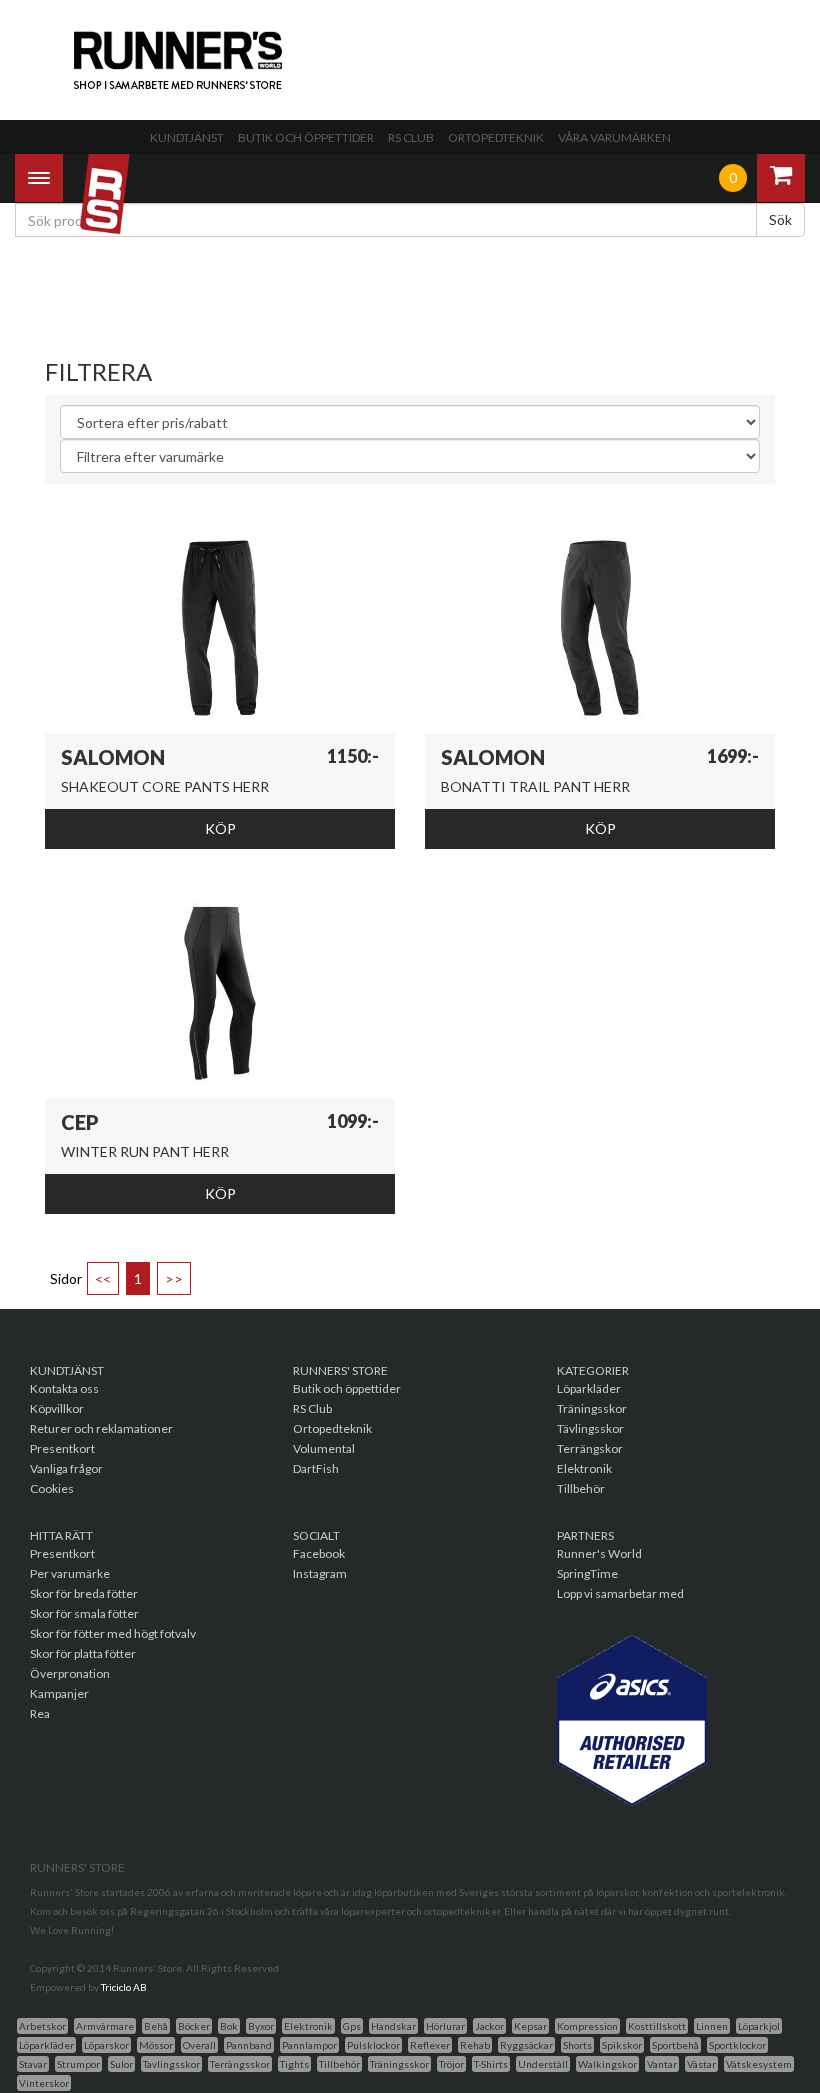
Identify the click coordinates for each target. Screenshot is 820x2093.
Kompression (587, 2026)
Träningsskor (592, 1408)
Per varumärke (70, 1573)
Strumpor (78, 2064)
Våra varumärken (614, 137)
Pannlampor (309, 2045)
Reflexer (430, 2045)
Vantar (662, 2064)
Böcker (194, 2026)
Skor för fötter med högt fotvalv (113, 1633)
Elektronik (584, 1468)
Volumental (324, 1448)
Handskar (393, 2026)
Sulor (121, 2064)
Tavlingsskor (171, 2064)
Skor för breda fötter (84, 1593)
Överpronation (70, 1673)
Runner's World (599, 1553)
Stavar (33, 2064)
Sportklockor (737, 2045)
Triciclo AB (124, 1987)
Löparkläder (589, 1388)
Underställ (543, 2064)
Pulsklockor (373, 2045)
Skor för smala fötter (84, 1613)
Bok (229, 2026)
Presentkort (62, 1448)
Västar (701, 2064)
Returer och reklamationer (101, 1428)
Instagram (320, 1573)
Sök (780, 219)
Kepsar (530, 2026)
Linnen (712, 2026)
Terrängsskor (240, 2064)
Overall (199, 2045)
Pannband (249, 2045)
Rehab (475, 2045)
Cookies (52, 1488)
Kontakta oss (64, 1388)
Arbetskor (42, 2026)
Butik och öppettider (306, 137)
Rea (40, 1713)
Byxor (261, 2026)
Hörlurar (445, 2026)
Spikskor (622, 2045)
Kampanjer (59, 1693)
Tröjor (451, 2064)
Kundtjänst (187, 137)
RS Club (411, 137)
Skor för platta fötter (83, 1653)
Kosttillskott (657, 2026)
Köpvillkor (57, 1408)
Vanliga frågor (66, 1468)
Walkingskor (607, 2064)
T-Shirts (491, 2064)
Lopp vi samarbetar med (620, 1593)
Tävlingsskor (590, 1428)
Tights (294, 2064)
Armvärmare (105, 2026)
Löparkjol (759, 2026)
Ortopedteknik (496, 137)
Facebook (319, 1553)
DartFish (316, 1468)
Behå (156, 2026)
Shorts (577, 2045)
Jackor (489, 2026)
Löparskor (106, 2045)
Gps (352, 2026)
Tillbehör (581, 1488)
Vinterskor (44, 2083)
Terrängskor (590, 1448)
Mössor (156, 2045)
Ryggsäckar (526, 2045)
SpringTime (587, 1573)
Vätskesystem (759, 2064)
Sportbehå (675, 2045)
